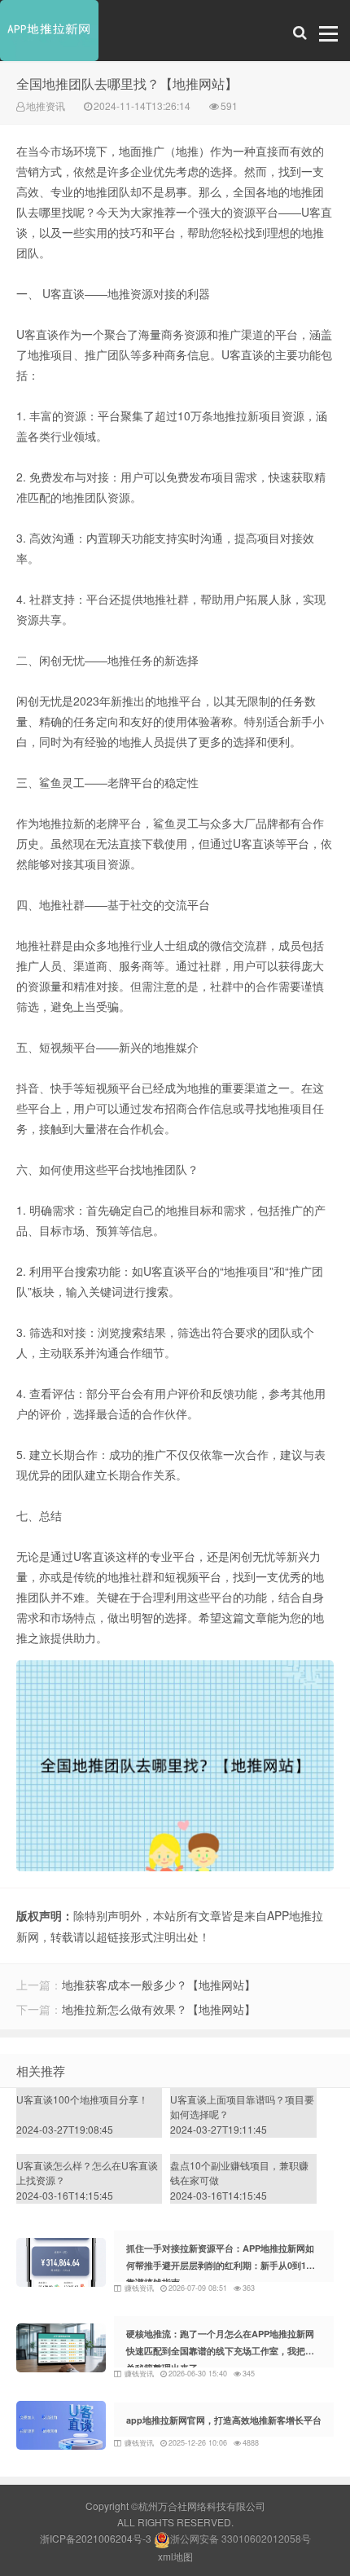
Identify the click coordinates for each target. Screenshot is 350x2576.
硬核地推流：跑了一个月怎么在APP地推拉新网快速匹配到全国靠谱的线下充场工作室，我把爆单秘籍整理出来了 (220, 2351)
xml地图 (175, 2556)
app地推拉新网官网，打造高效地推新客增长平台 (224, 2420)
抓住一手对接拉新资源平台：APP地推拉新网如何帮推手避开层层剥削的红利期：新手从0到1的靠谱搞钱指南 (221, 2265)
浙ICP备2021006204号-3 (96, 2538)
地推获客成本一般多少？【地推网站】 (159, 1985)
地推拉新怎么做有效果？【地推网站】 (159, 2009)
